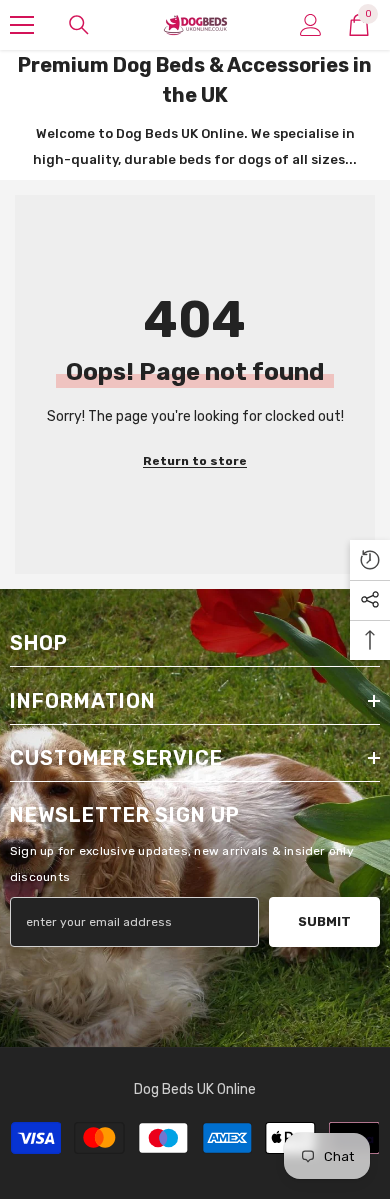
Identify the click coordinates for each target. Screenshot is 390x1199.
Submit (324, 921)
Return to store (195, 461)
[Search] (79, 25)
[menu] (22, 25)
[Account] (311, 25)
